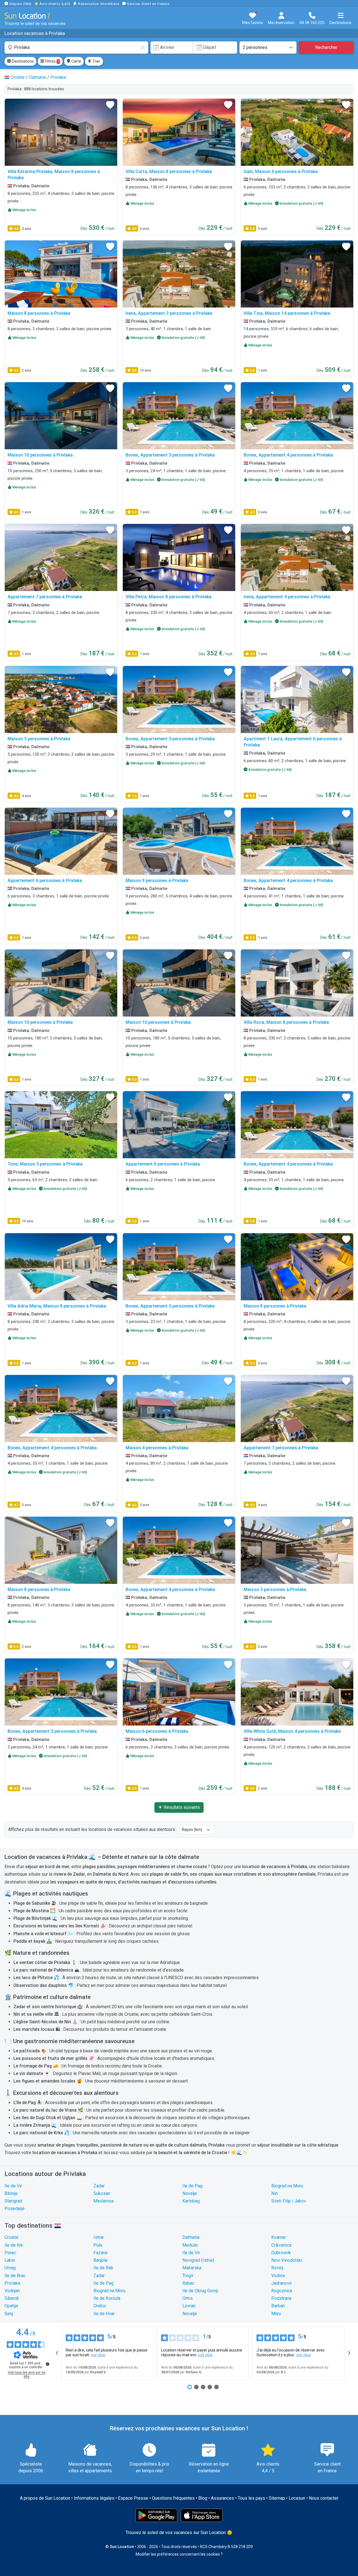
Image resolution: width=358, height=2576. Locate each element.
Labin (10, 2260)
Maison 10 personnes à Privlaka (40, 455)
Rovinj (277, 2268)
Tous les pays (251, 2498)
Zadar (99, 2186)
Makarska (192, 2268)
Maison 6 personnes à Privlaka (157, 1731)
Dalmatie (191, 2237)
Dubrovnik (281, 2253)
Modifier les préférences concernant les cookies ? (179, 2554)
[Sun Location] (27, 16)
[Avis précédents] (57, 2353)
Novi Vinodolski (287, 2260)
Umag (10, 2268)
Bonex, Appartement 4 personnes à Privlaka (288, 455)
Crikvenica (281, 2245)
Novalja (189, 2193)
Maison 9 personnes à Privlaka (157, 881)
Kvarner (279, 2237)
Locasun (297, 2498)
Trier (96, 61)
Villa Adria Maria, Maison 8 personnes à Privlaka (57, 1306)
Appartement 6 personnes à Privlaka (45, 881)
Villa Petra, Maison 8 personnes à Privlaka (169, 597)
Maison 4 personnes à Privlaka (157, 1448)
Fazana (100, 2253)
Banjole (101, 2260)
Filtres (52, 61)
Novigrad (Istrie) (198, 2260)
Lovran (189, 2306)
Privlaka (12, 2283)
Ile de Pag (192, 2186)
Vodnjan (12, 2291)
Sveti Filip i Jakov (289, 2201)
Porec (10, 2253)
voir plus (98, 2355)
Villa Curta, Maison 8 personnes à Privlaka (169, 172)
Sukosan (102, 2193)
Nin (275, 2193)
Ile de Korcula (107, 2298)
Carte (76, 61)
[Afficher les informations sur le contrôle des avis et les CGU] (48, 2364)
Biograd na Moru (287, 2186)
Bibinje (11, 2193)
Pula (98, 2245)
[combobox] (76, 48)
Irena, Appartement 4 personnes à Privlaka (287, 597)
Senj (9, 2314)
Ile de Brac (15, 2276)
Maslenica (103, 2201)
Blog (203, 2498)
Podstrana (281, 2298)
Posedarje (15, 2208)
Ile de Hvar (104, 2314)
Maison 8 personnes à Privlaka (39, 313)
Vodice (278, 2276)
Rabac (188, 2283)
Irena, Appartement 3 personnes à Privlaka (169, 313)
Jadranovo (282, 2283)
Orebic (100, 2306)
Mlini (276, 2314)
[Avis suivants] (349, 2353)
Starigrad (13, 2201)
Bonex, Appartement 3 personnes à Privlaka (170, 455)
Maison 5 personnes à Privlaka (39, 739)
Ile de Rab (103, 2268)
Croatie (11, 2237)
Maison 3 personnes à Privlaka (275, 1590)
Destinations (22, 61)
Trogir (188, 2276)
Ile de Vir (13, 2186)
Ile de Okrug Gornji (200, 2291)
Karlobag (191, 2201)
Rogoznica (282, 2291)
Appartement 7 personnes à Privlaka (45, 597)
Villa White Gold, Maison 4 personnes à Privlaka (292, 1731)
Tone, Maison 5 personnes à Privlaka (45, 1164)
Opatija (11, 2306)
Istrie (99, 2237)
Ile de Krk (14, 2245)
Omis (188, 2298)
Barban (278, 2306)
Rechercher (326, 47)
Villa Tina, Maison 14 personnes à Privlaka (287, 313)
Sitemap (277, 2498)
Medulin (190, 2245)
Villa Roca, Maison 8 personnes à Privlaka (286, 1022)
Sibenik (12, 2298)
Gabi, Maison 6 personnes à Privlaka (281, 172)
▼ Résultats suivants (179, 1807)
